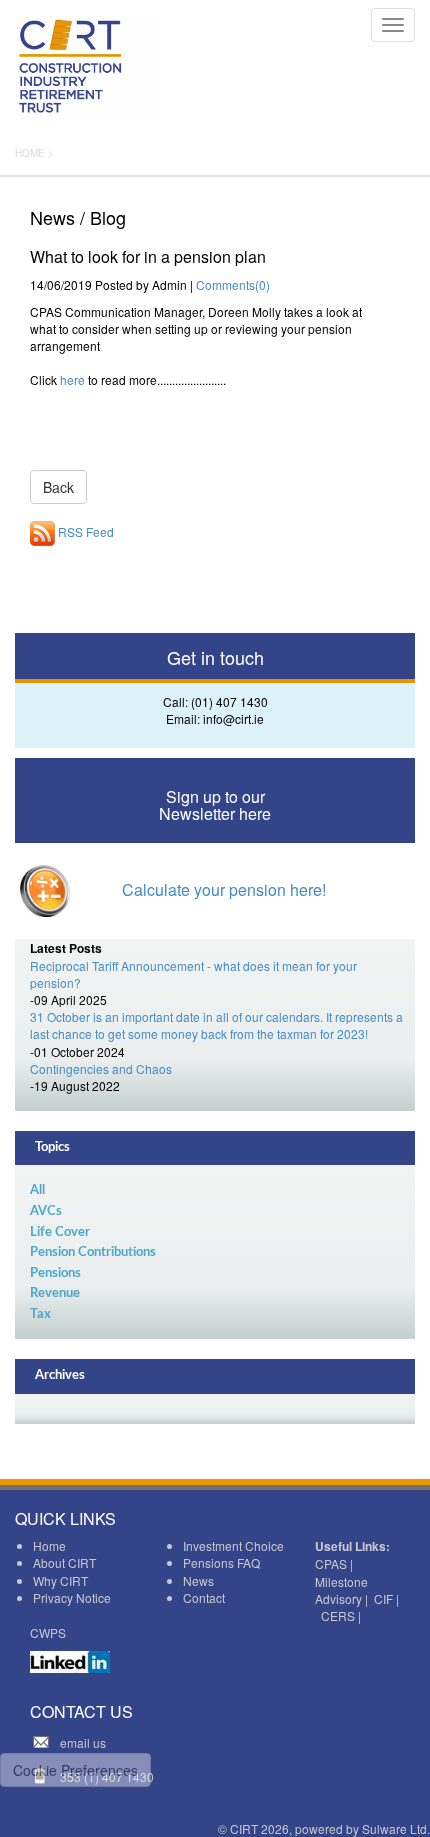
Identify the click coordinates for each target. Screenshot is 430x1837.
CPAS (331, 1563)
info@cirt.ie (233, 718)
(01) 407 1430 (229, 701)
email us (83, 1742)
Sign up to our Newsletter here (215, 805)
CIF (383, 1598)
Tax (40, 1314)
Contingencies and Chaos (101, 1068)
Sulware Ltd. (396, 1828)
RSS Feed (84, 531)
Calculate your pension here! (224, 889)
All (37, 1190)
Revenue (55, 1293)
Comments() (233, 284)
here (72, 379)
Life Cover (60, 1232)
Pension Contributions (93, 1252)
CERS (338, 1615)
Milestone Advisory (341, 1590)
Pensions (55, 1273)
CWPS (48, 1632)
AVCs (46, 1211)
